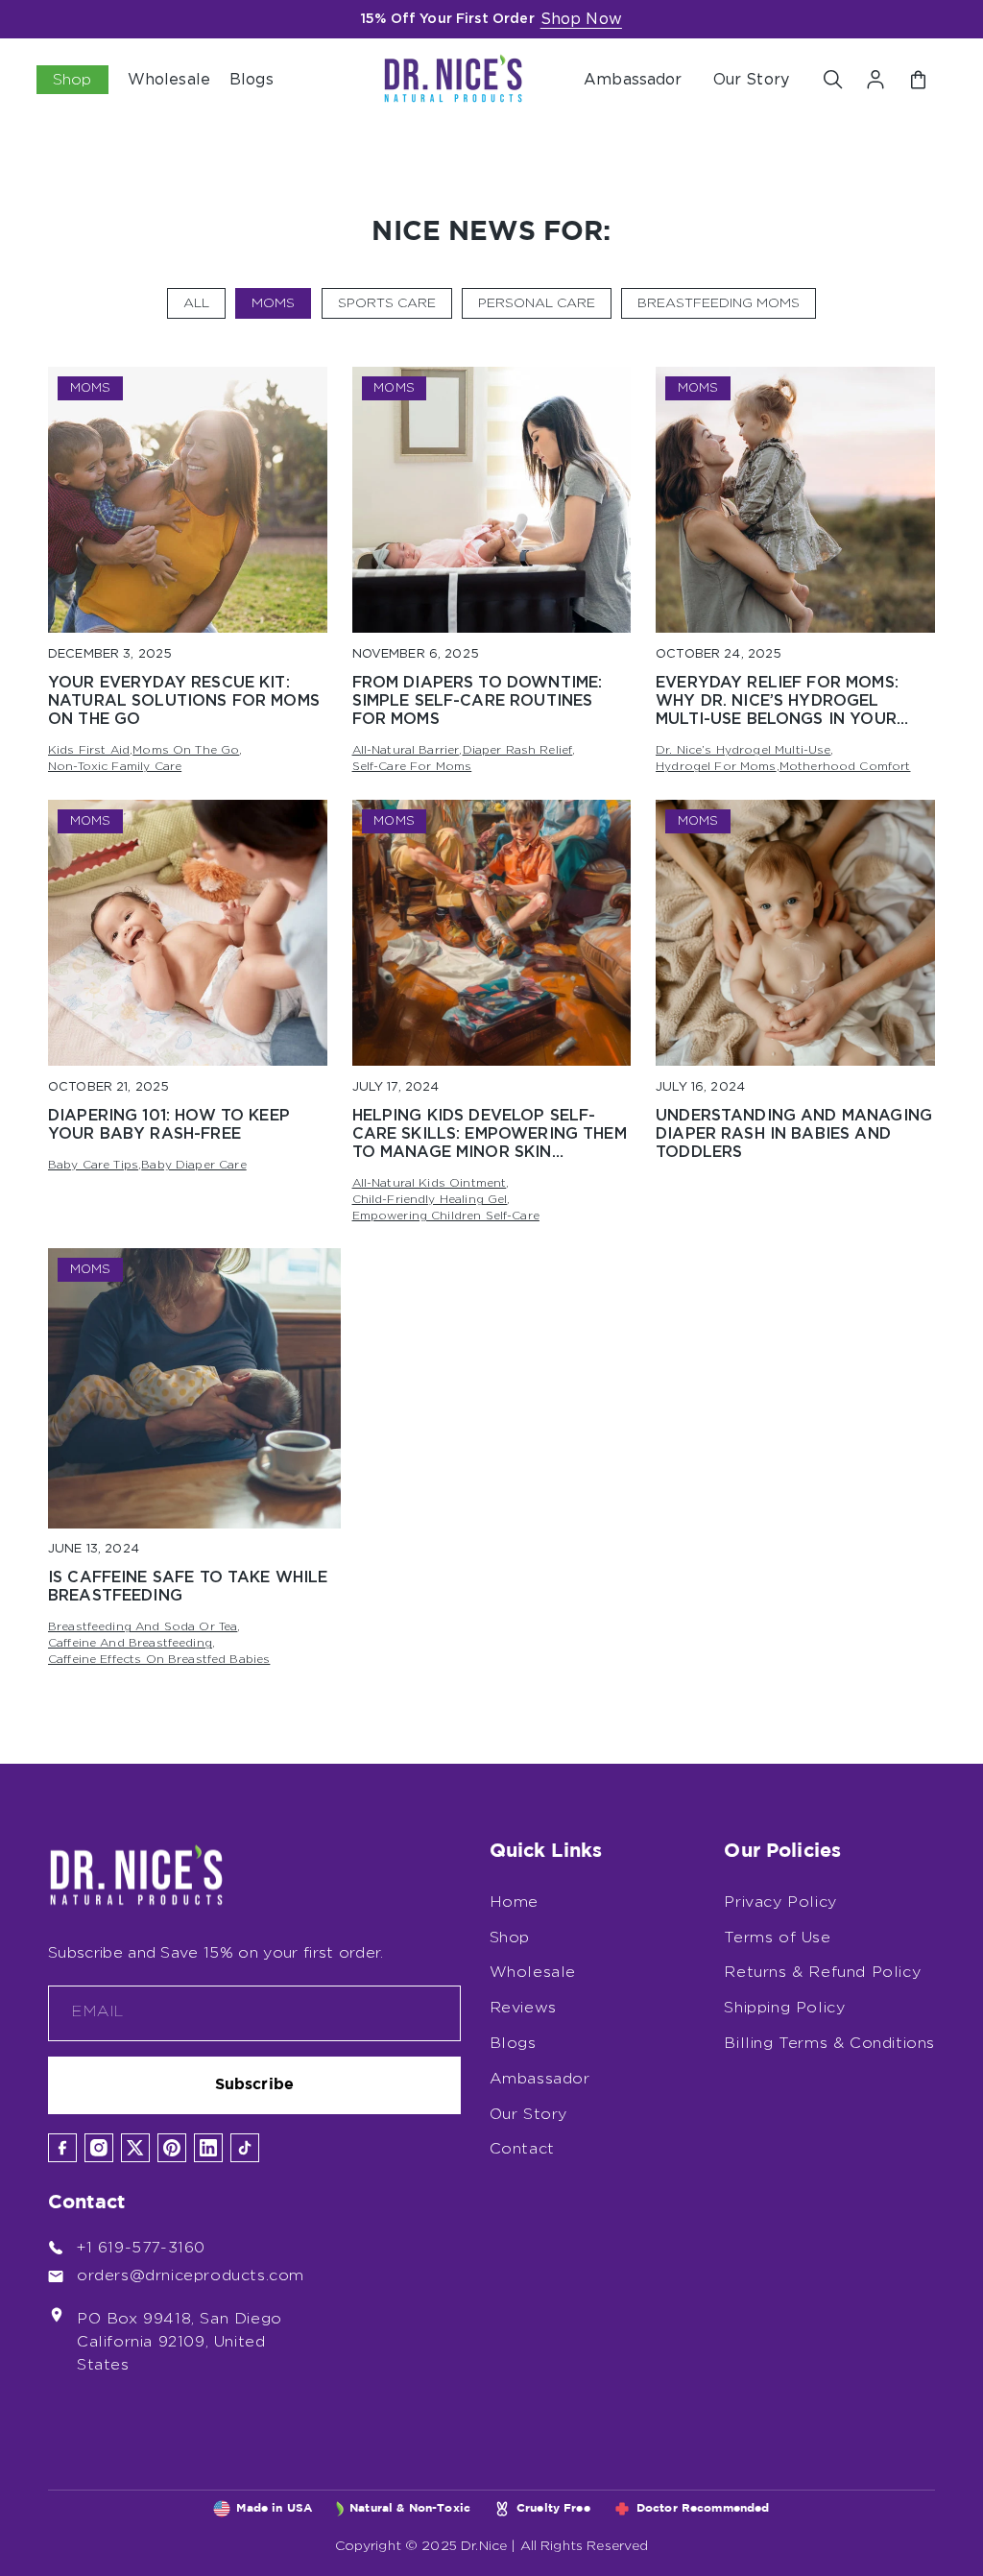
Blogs (513, 2043)
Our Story (751, 80)
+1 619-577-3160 (141, 2248)
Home (514, 1902)
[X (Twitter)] (135, 2148)
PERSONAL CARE (537, 303)
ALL (196, 303)
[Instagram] (99, 2148)
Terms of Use (777, 1938)
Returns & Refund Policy (822, 1972)
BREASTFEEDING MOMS (719, 303)
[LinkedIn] (208, 2148)
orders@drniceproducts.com (191, 2275)
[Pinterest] (172, 2148)
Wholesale (533, 1972)
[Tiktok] (245, 2148)
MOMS (273, 303)
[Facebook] (62, 2148)
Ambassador (633, 80)
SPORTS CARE (387, 303)
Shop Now (581, 19)
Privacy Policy (780, 1902)
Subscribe (254, 2085)
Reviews (523, 2008)
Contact (522, 2149)
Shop (510, 1938)
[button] (833, 80)
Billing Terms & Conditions (829, 2043)
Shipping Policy (784, 2008)
